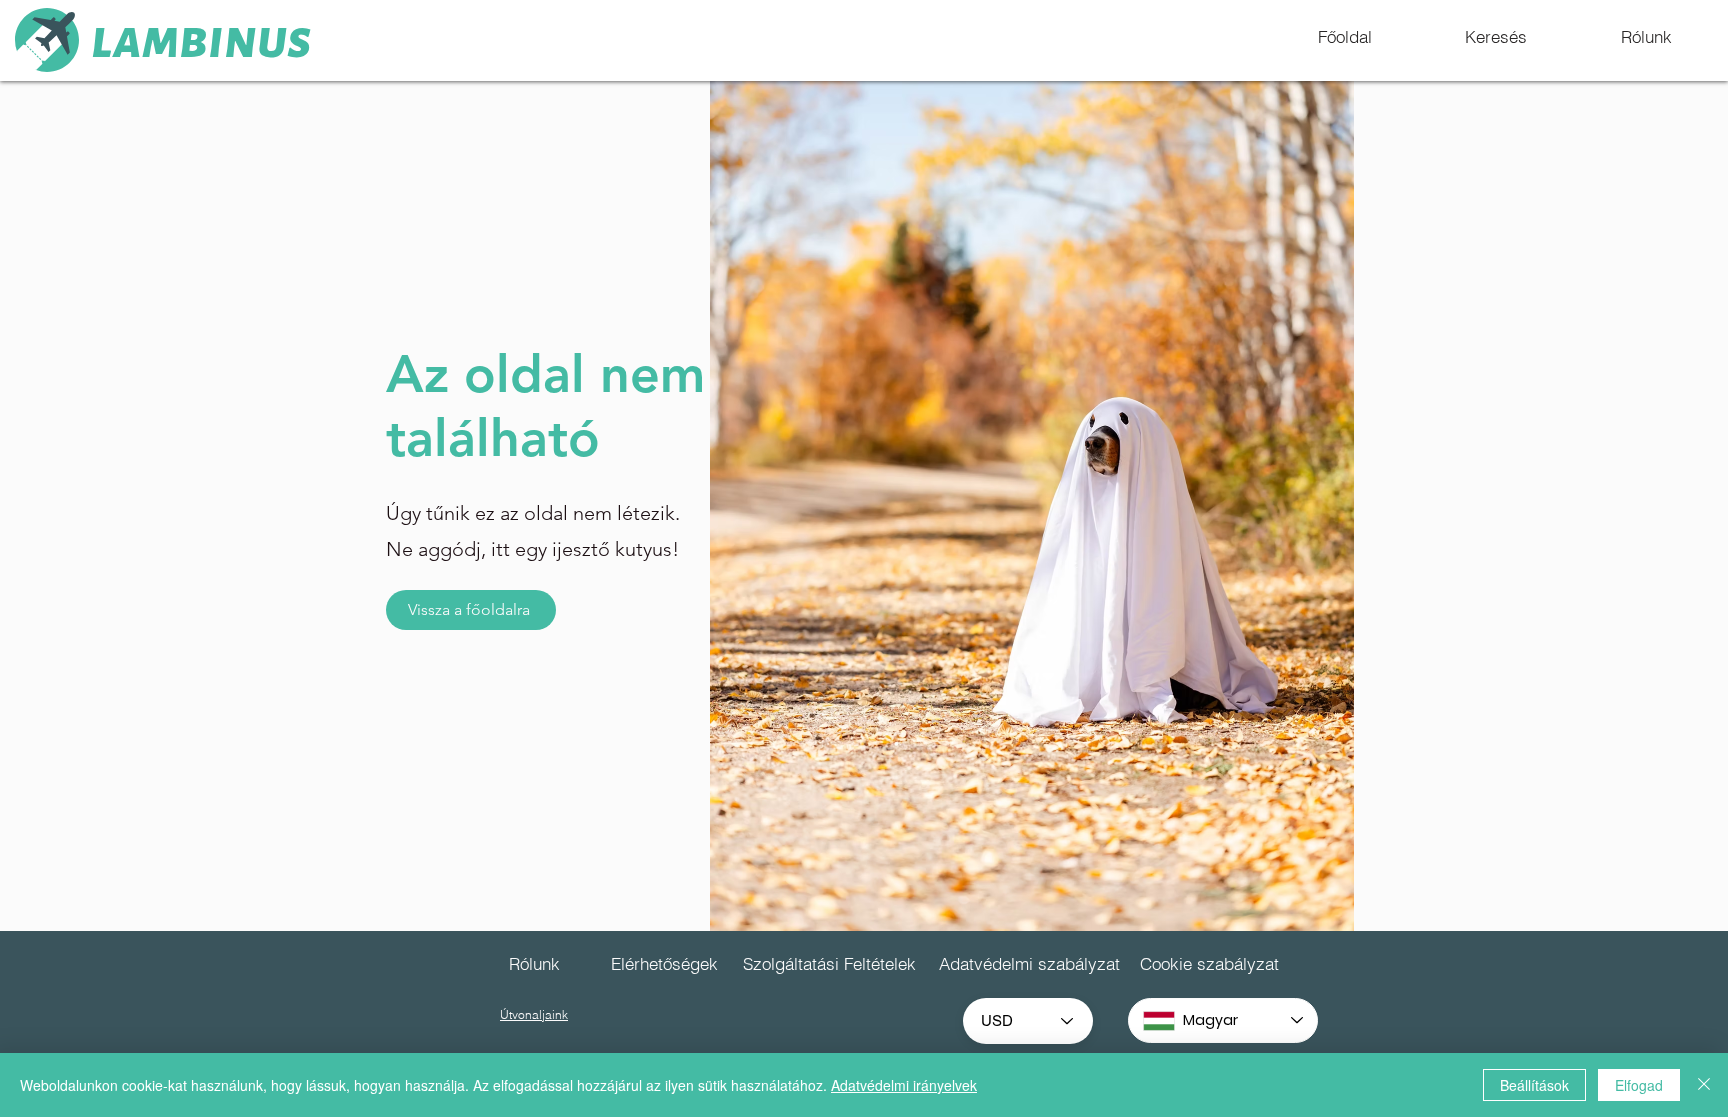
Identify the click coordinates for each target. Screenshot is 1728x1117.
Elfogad (1639, 1085)
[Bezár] (1704, 1085)
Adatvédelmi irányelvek (904, 1085)
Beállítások (1534, 1085)
